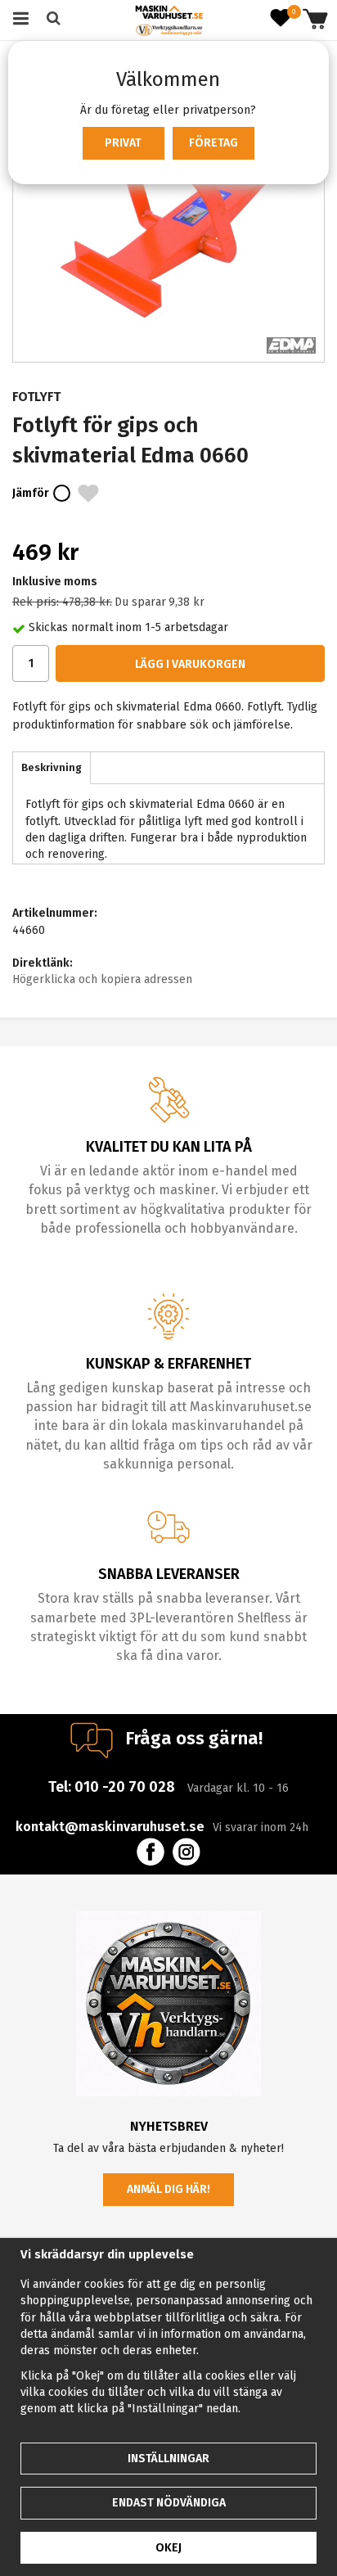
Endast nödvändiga (169, 2503)
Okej (168, 2548)
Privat (123, 143)
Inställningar (168, 2459)
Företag (213, 143)
